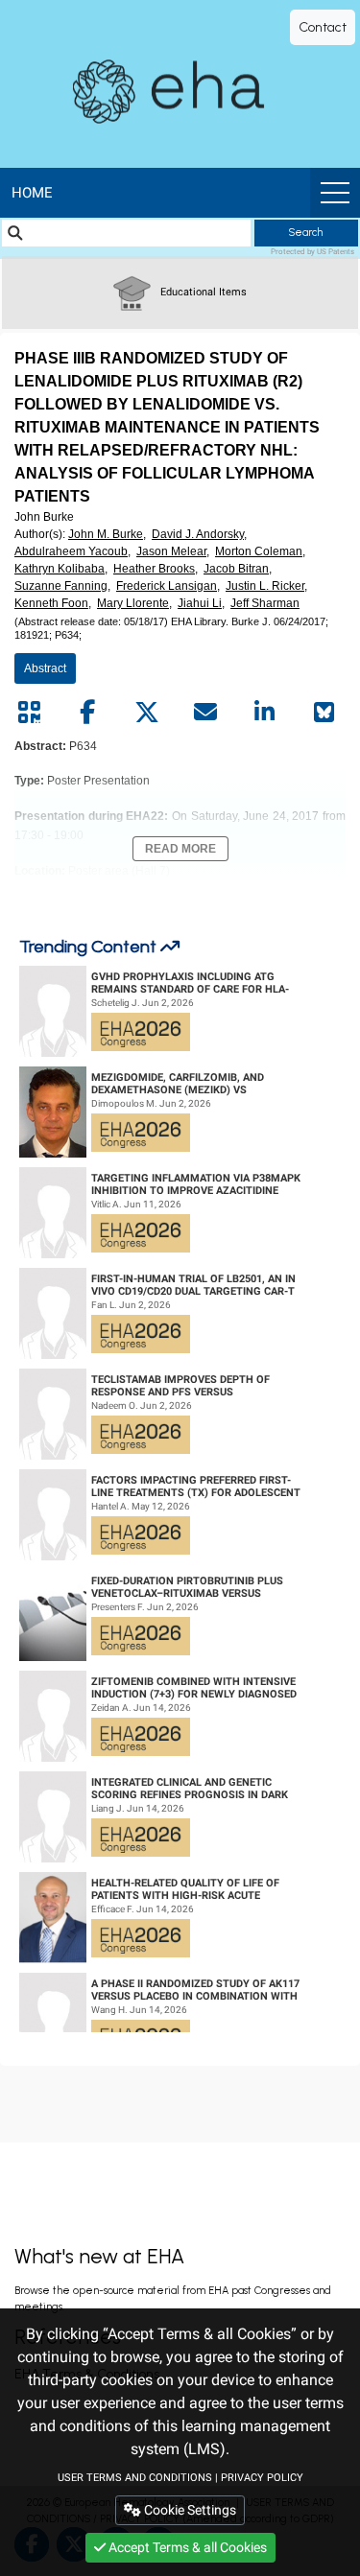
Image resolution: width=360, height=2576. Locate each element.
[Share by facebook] (87, 713)
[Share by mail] (205, 713)
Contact (323, 27)
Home (32, 193)
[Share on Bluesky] (324, 713)
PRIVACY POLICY (262, 2478)
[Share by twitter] (147, 713)
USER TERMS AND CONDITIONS (135, 2478)
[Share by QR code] (29, 713)
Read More (180, 849)
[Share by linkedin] (265, 713)
